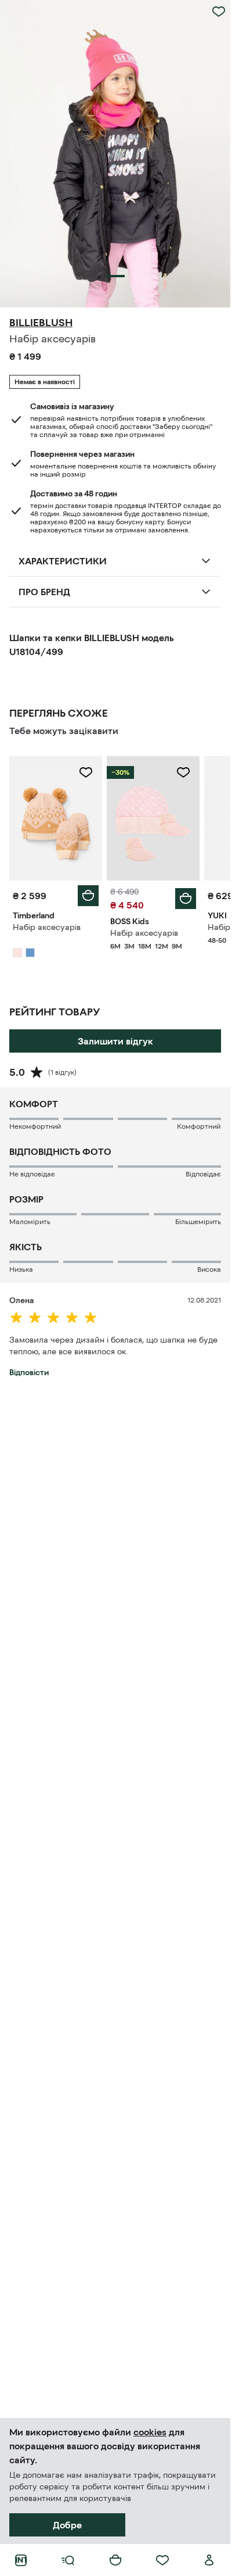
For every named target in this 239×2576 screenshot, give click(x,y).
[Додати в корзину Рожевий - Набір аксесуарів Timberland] (88, 896)
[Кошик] (115, 2560)
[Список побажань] (162, 2560)
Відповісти (29, 1372)
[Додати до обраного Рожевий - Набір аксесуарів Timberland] (86, 772)
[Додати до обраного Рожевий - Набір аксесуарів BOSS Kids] (183, 772)
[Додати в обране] (219, 12)
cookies (150, 2432)
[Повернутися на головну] (21, 2560)
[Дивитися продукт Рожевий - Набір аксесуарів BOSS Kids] (153, 818)
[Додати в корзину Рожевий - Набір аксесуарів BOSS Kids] (186, 899)
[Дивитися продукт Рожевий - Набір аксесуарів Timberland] (56, 818)
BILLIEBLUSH (41, 323)
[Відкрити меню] (68, 2560)
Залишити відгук (115, 1041)
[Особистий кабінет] (209, 2560)
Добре (67, 2525)
